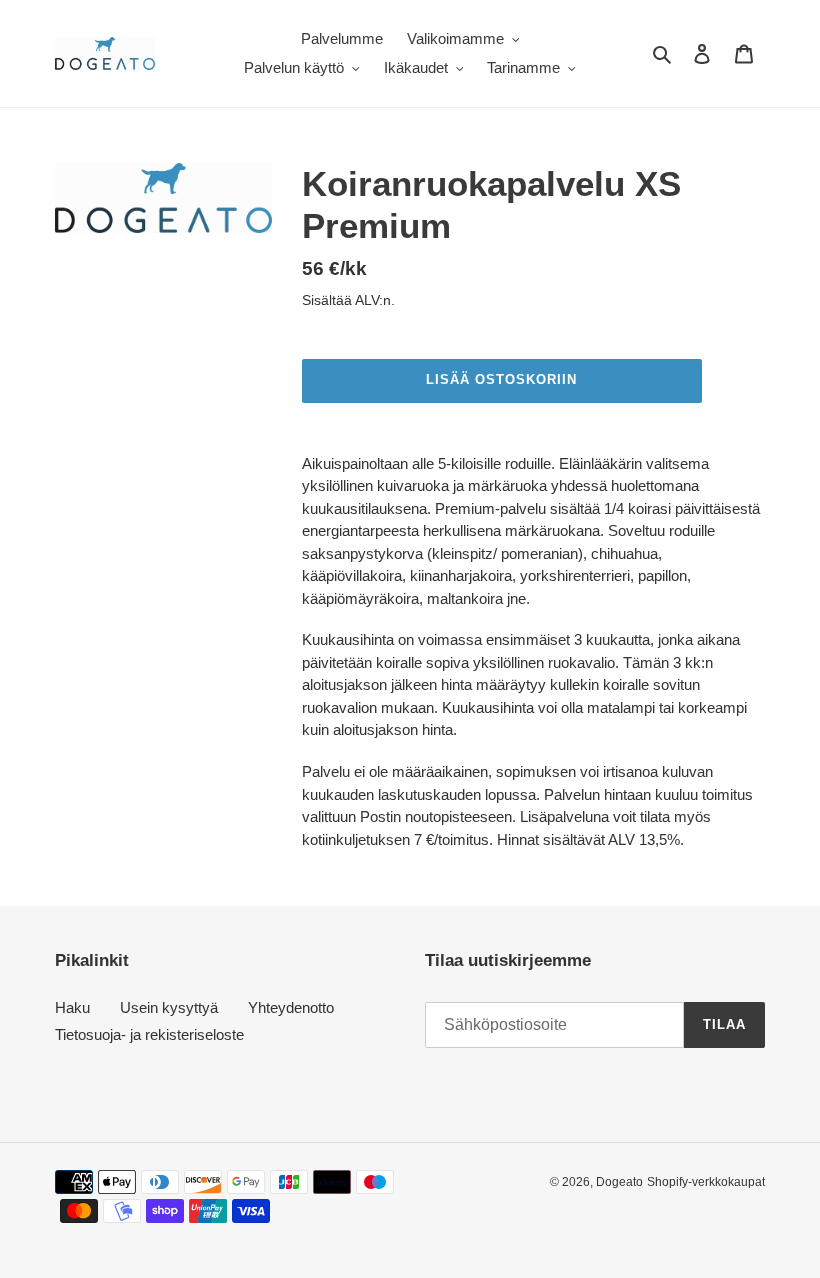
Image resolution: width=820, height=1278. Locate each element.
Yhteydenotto (291, 1007)
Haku (72, 1007)
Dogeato (619, 1182)
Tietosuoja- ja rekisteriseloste (149, 1034)
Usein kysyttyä (169, 1007)
